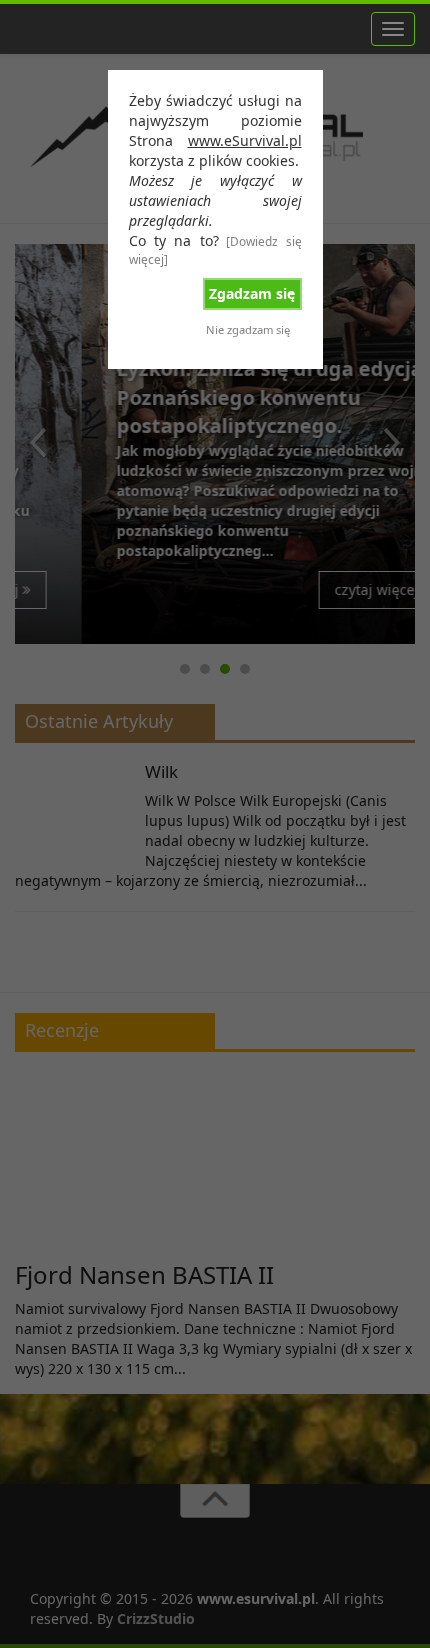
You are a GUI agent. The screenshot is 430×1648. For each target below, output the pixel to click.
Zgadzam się (252, 293)
